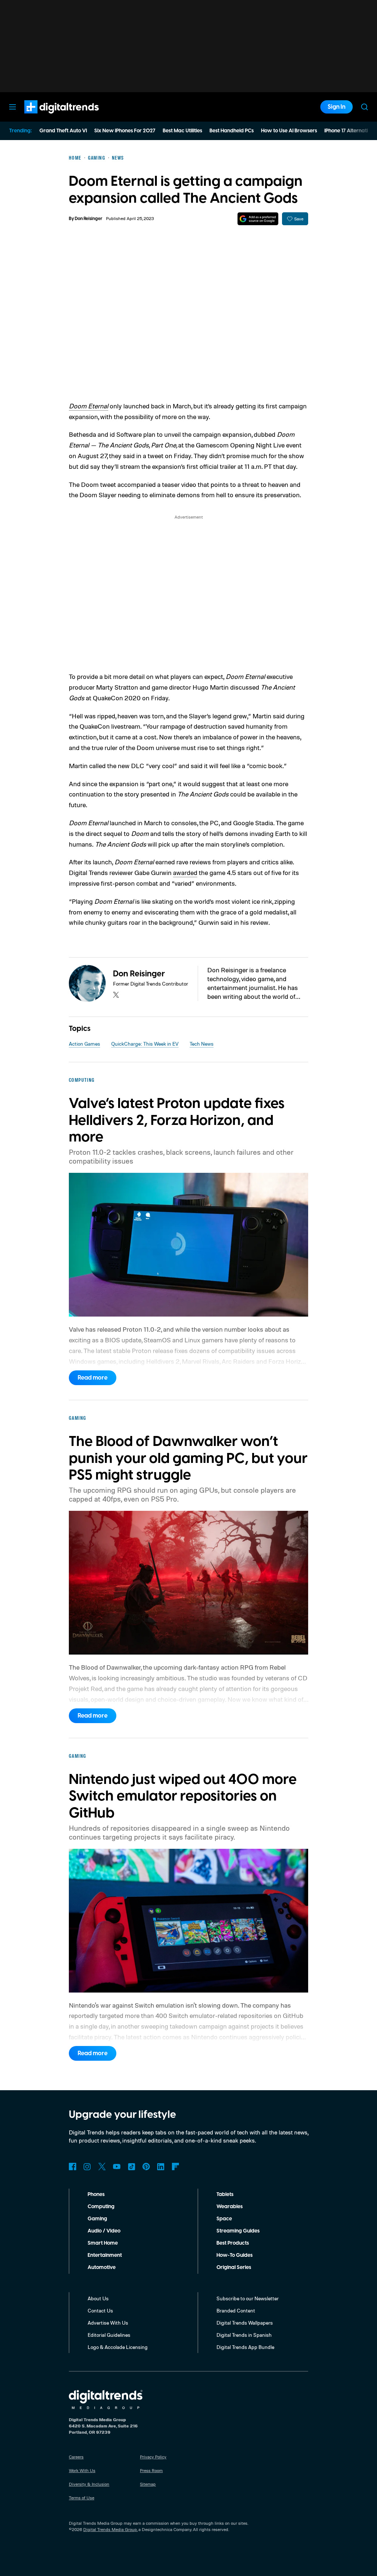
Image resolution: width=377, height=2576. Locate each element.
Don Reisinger (89, 219)
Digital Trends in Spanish (244, 2335)
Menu (13, 107)
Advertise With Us (108, 2323)
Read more (93, 1378)
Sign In (337, 107)
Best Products (233, 2243)
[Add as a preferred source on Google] (258, 219)
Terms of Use (82, 2498)
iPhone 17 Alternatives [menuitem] (350, 131)
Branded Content (236, 2310)
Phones (96, 2195)
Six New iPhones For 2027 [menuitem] (125, 131)
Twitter (102, 2167)
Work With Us (82, 2470)
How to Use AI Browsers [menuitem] (289, 131)
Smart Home (103, 2243)
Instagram (87, 2167)
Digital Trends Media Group (110, 2529)
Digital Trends (48, 117)
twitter (116, 995)
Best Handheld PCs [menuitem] (232, 131)
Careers (76, 2457)
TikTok (131, 2167)
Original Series (234, 2267)
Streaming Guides (238, 2231)
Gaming (97, 2219)
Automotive (102, 2267)
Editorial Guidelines (109, 2335)
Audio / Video (104, 2231)
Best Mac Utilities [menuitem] (182, 131)
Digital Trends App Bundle (245, 2347)
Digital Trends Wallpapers (245, 2323)
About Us (98, 2298)
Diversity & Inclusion (89, 2484)
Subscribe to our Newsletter (248, 2298)
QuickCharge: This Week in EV (145, 1044)
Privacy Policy (153, 2457)
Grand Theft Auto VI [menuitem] (63, 131)
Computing (101, 2207)
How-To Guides (235, 2255)
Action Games (84, 1044)
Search (364, 107)
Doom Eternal (89, 406)
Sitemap (148, 2484)
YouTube (117, 2167)
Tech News (202, 1044)
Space (224, 2219)
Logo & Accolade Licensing (118, 2347)
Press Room (151, 2470)
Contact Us (100, 2310)
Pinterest (146, 2167)
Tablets (225, 2195)
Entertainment (105, 2255)
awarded (185, 872)
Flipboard (176, 2167)
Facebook (73, 2167)
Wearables (230, 2207)
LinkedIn (161, 2167)
